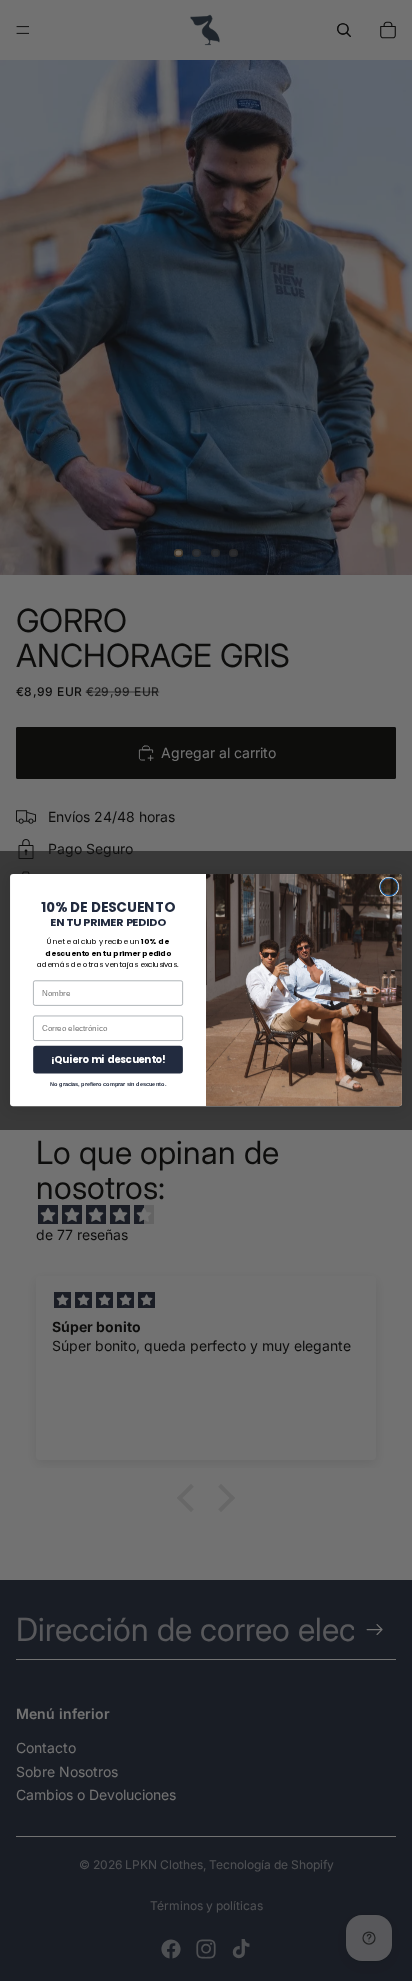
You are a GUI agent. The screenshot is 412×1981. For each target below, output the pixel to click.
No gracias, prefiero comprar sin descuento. (108, 1084)
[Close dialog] (389, 887)
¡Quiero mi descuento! (108, 1060)
